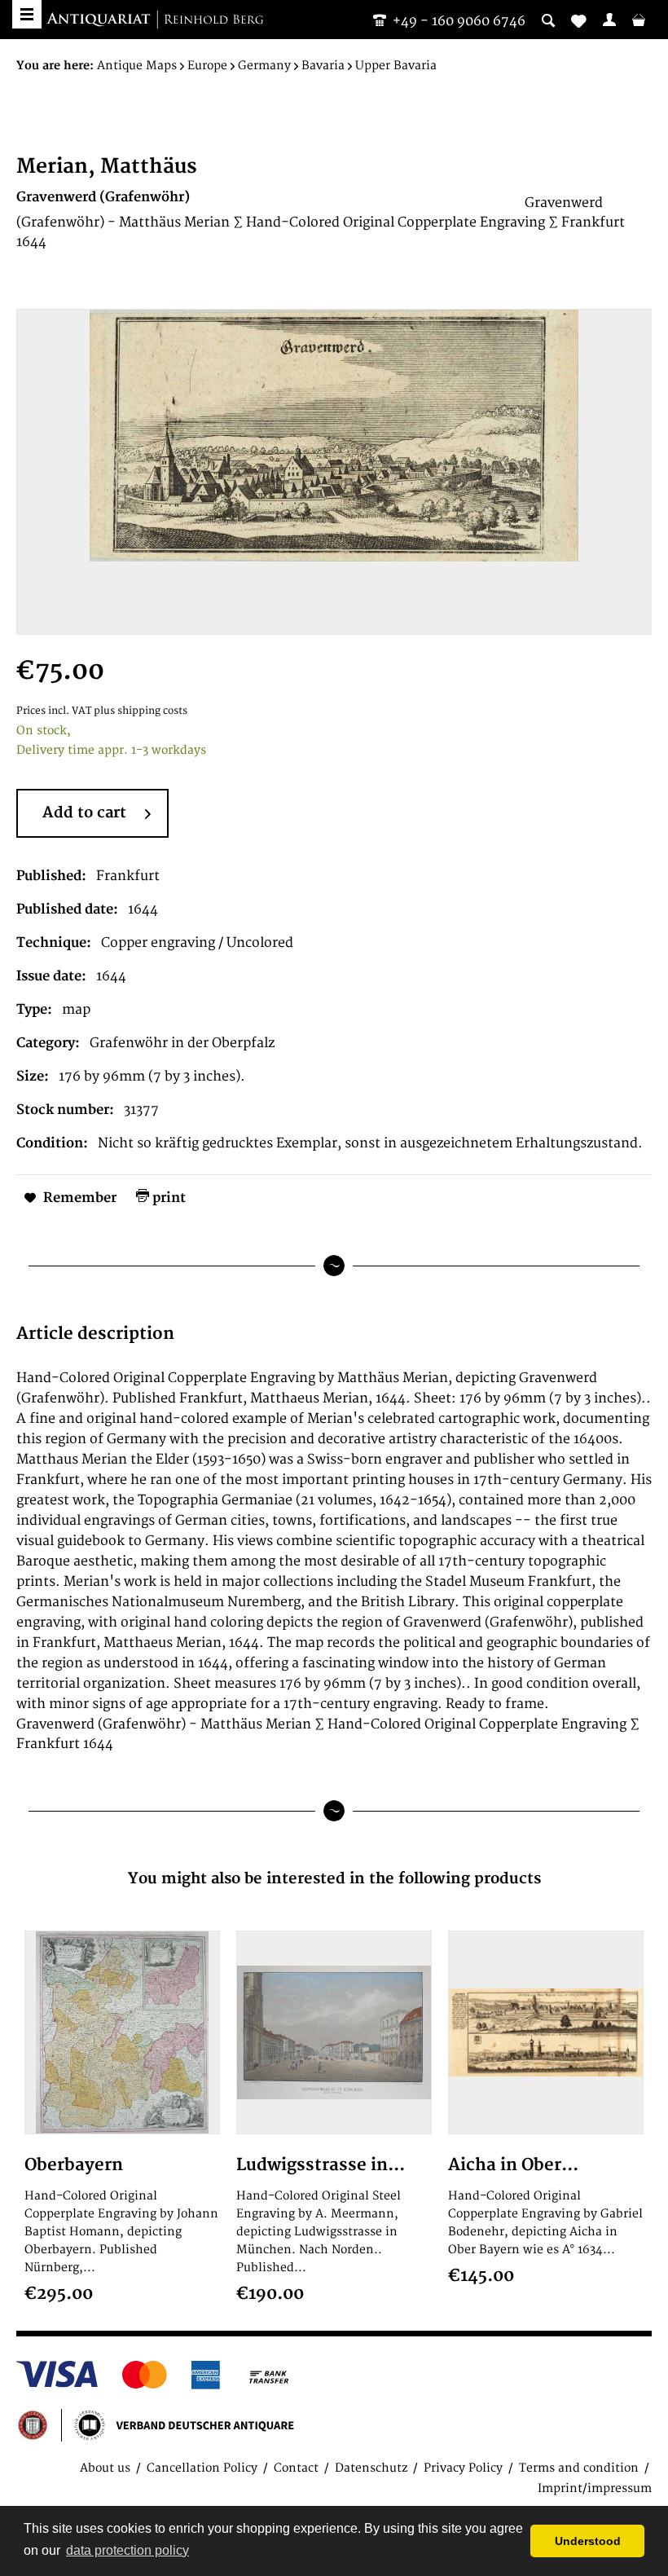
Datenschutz (371, 2468)
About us (105, 2468)
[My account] (609, 20)
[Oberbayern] (122, 2032)
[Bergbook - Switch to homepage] (155, 20)
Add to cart (84, 813)
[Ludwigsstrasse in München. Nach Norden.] (334, 2032)
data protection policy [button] (127, 2550)
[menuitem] (609, 20)
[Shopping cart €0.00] (639, 20)
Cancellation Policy (202, 2468)
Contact (296, 2468)
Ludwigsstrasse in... (321, 2165)
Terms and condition (579, 2468)
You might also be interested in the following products (334, 1879)
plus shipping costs (141, 711)
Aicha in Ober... (513, 2165)
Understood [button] (588, 2541)
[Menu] (27, 14)
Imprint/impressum (595, 2488)
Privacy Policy (463, 2468)
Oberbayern (74, 2165)
